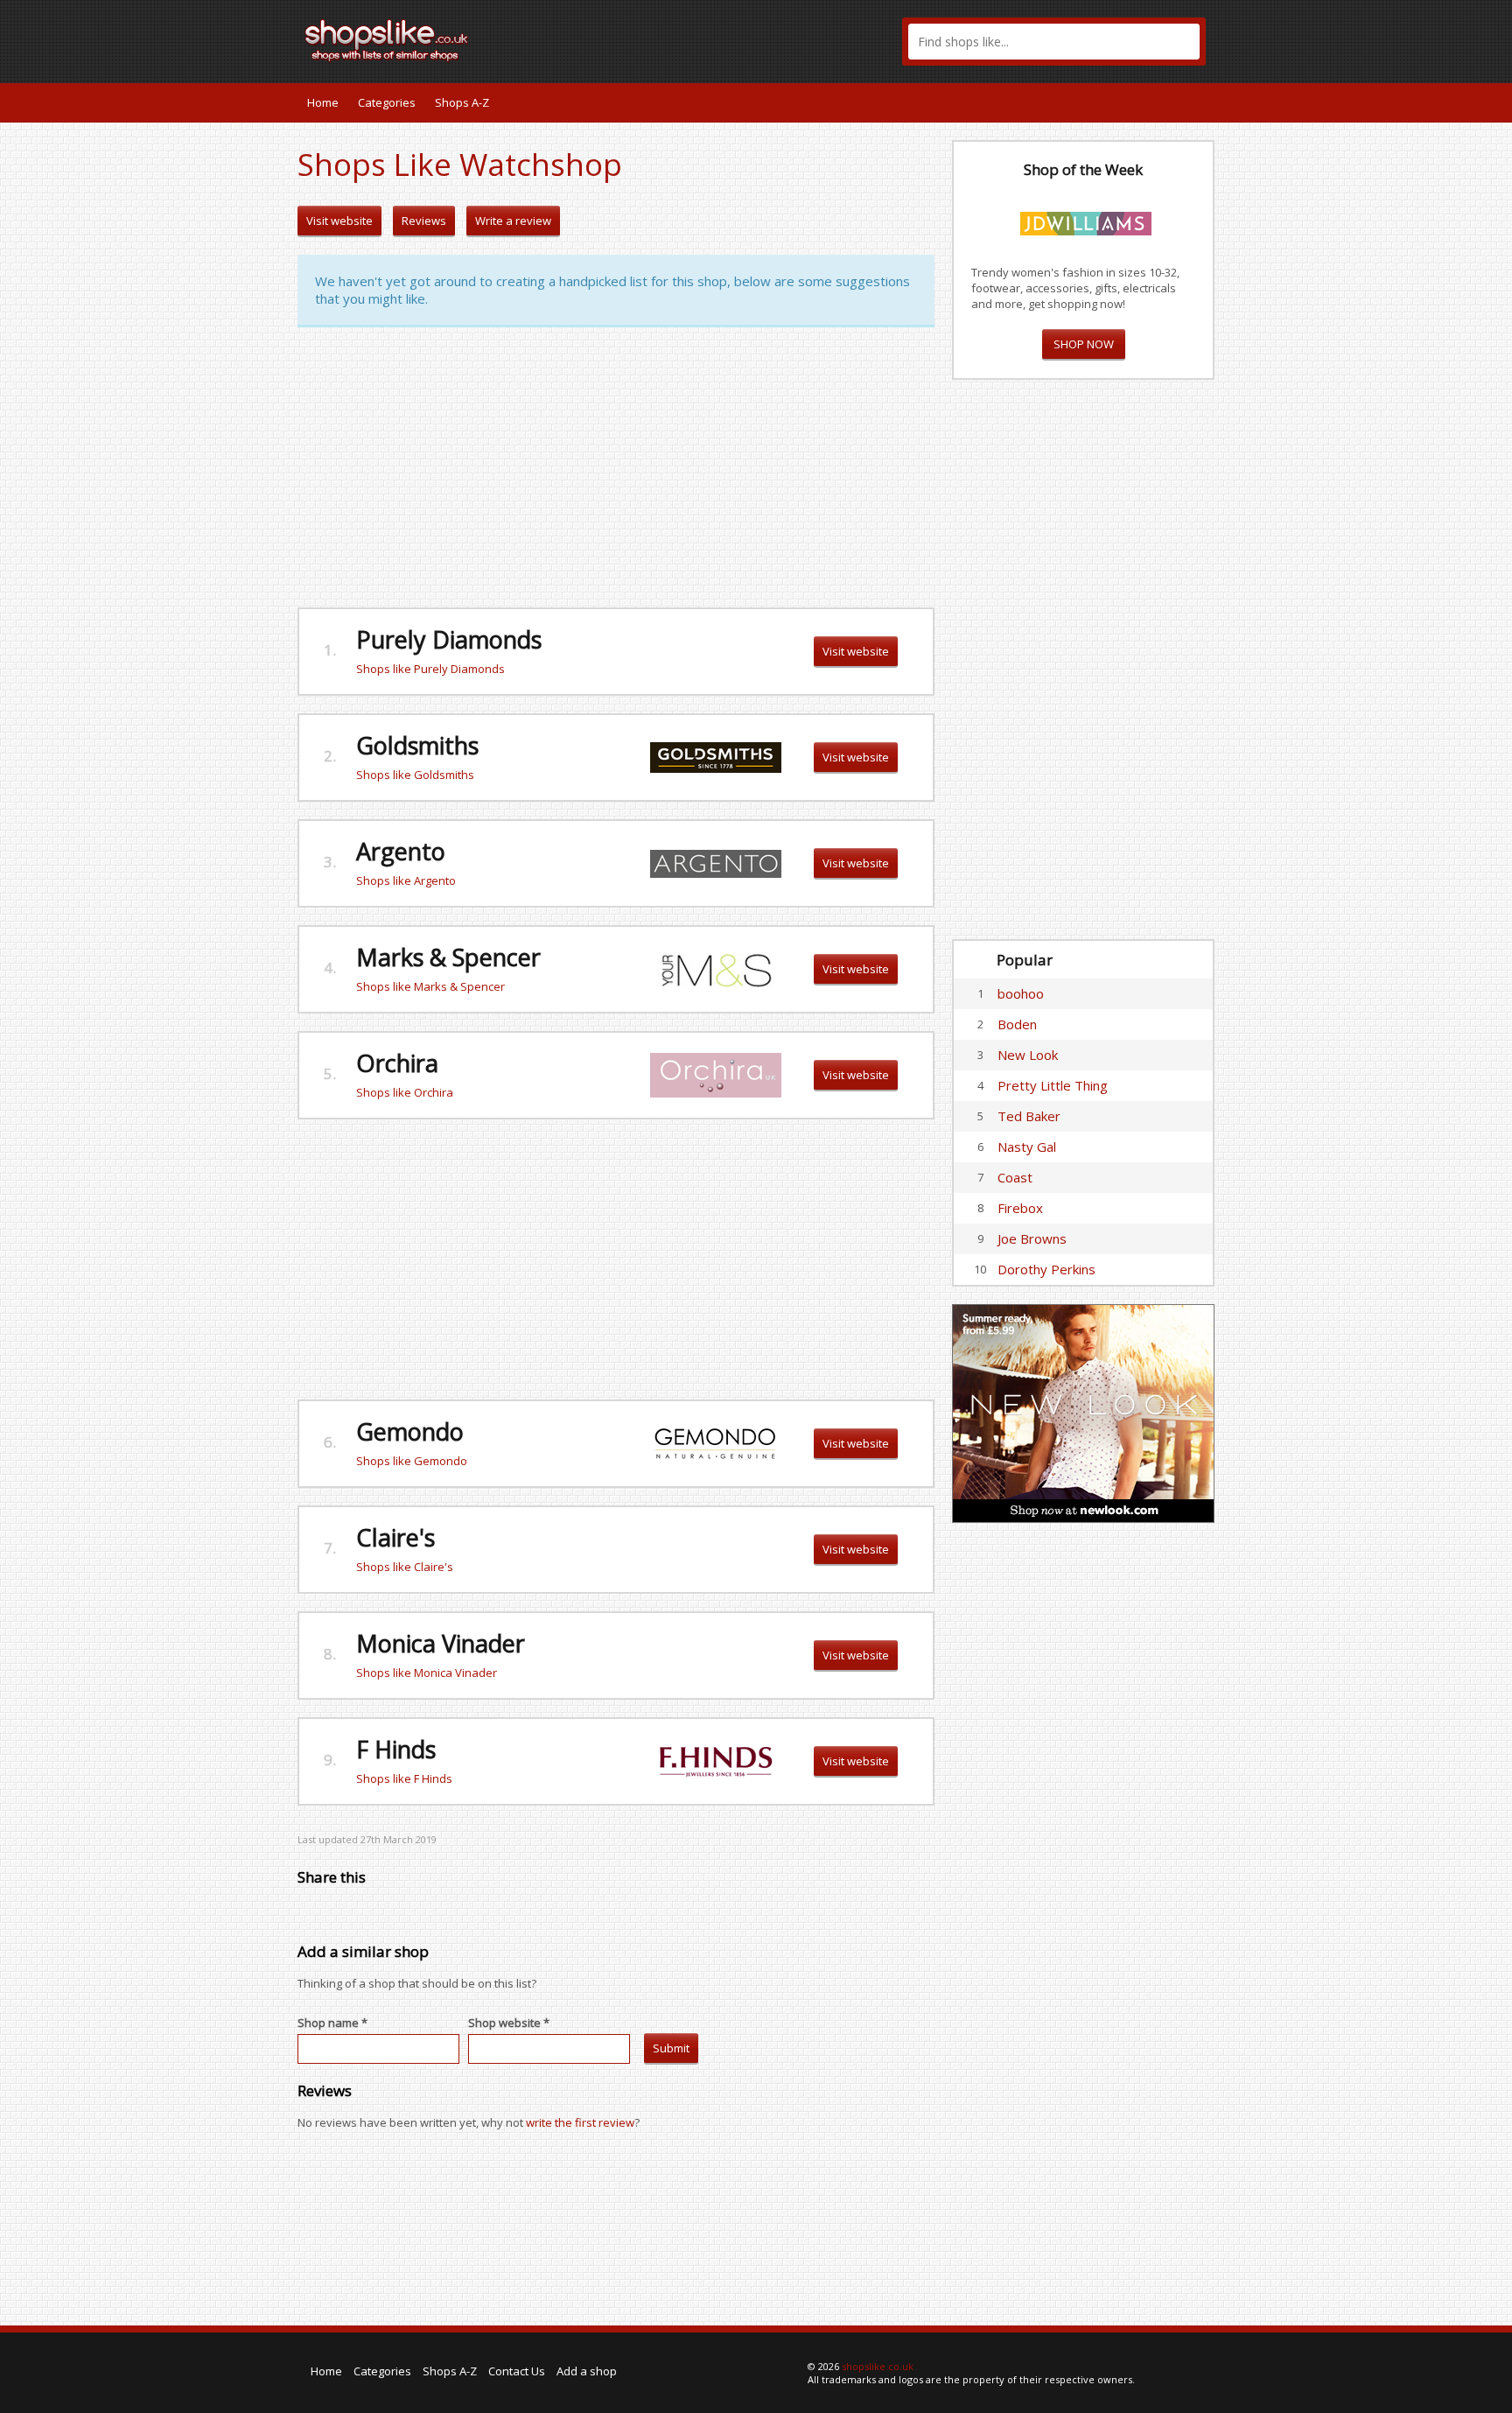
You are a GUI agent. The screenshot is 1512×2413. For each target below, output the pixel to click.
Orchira (397, 1063)
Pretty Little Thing (1053, 1085)
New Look (1028, 1055)
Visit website (339, 221)
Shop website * (509, 2023)
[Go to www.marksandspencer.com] (716, 968)
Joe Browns (1032, 1238)
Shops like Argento (406, 880)
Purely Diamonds (449, 639)
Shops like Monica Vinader (427, 1673)
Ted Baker (1029, 1116)
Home (323, 102)
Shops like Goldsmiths (415, 775)
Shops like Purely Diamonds (430, 669)
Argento (401, 851)
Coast (1015, 1177)
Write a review (513, 221)
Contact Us (517, 2371)
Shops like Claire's (405, 1567)
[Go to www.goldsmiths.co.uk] (716, 756)
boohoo (1021, 993)
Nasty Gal (1027, 1147)
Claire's (395, 1537)
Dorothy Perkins (1046, 1269)
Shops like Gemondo (412, 1461)
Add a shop (587, 2371)
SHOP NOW (1084, 344)
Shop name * (332, 2023)
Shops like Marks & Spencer (430, 986)
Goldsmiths (417, 745)
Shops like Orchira (405, 1092)
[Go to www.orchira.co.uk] (716, 1074)
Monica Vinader (444, 1643)
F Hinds (396, 1749)
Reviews (424, 221)
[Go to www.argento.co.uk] (716, 862)
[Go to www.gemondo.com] (716, 1442)
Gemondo (410, 1431)
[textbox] (1054, 42)
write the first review (580, 2122)
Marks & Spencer (448, 957)
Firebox (1020, 1208)
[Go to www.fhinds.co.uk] (716, 1760)
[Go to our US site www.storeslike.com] (1200, 102)
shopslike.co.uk (878, 2366)
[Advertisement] (616, 467)
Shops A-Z (462, 102)
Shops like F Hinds (404, 1778)
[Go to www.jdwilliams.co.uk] (1086, 221)
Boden (1017, 1024)
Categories (387, 102)
